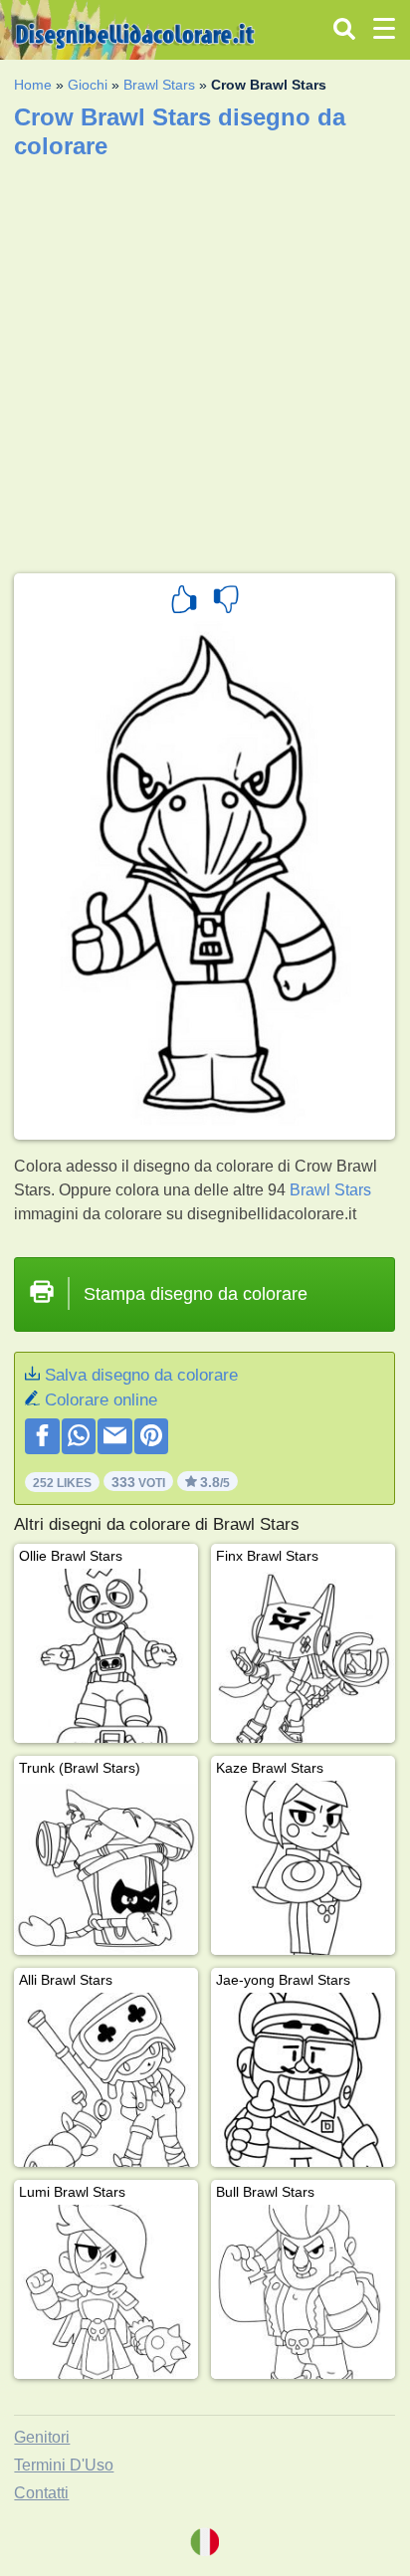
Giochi (88, 85)
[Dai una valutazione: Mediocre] (226, 602)
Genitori (42, 2437)
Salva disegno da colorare (141, 1375)
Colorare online (101, 1400)
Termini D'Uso (64, 2465)
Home (33, 85)
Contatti (41, 2493)
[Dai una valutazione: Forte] (184, 602)
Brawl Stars (159, 85)
